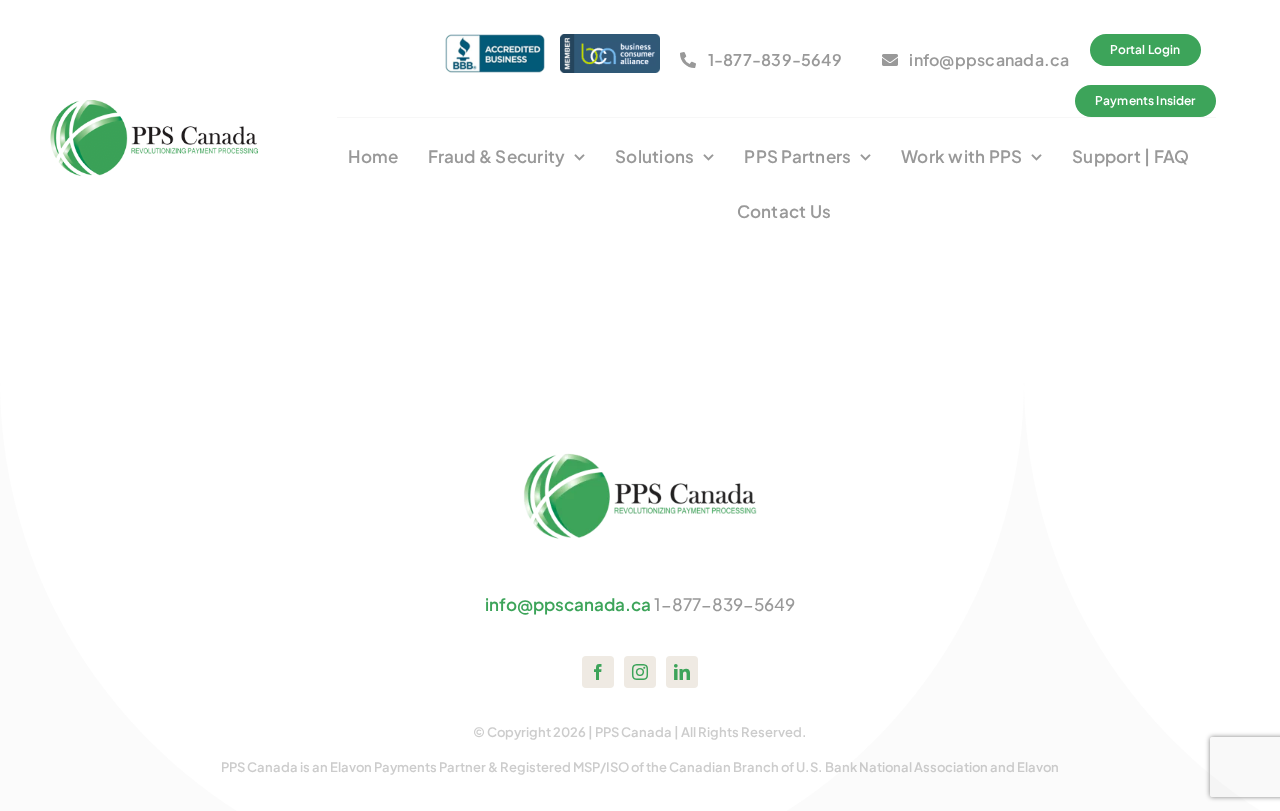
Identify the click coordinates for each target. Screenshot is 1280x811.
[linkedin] (682, 672)
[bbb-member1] (495, 42)
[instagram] (640, 672)
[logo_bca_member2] (610, 42)
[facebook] (598, 672)
